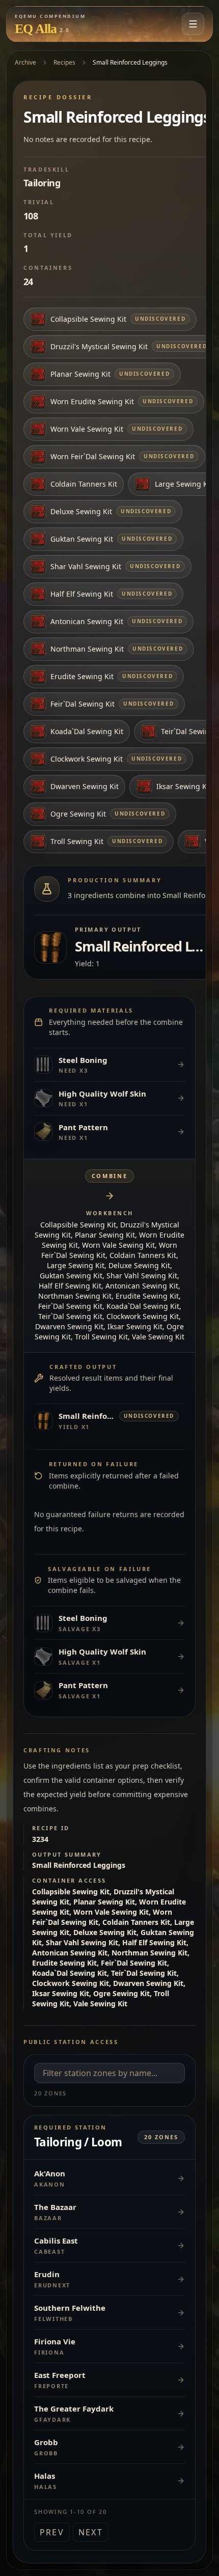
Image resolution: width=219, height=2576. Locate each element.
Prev (52, 2532)
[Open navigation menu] (193, 24)
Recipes (64, 62)
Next (91, 2532)
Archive (25, 62)
